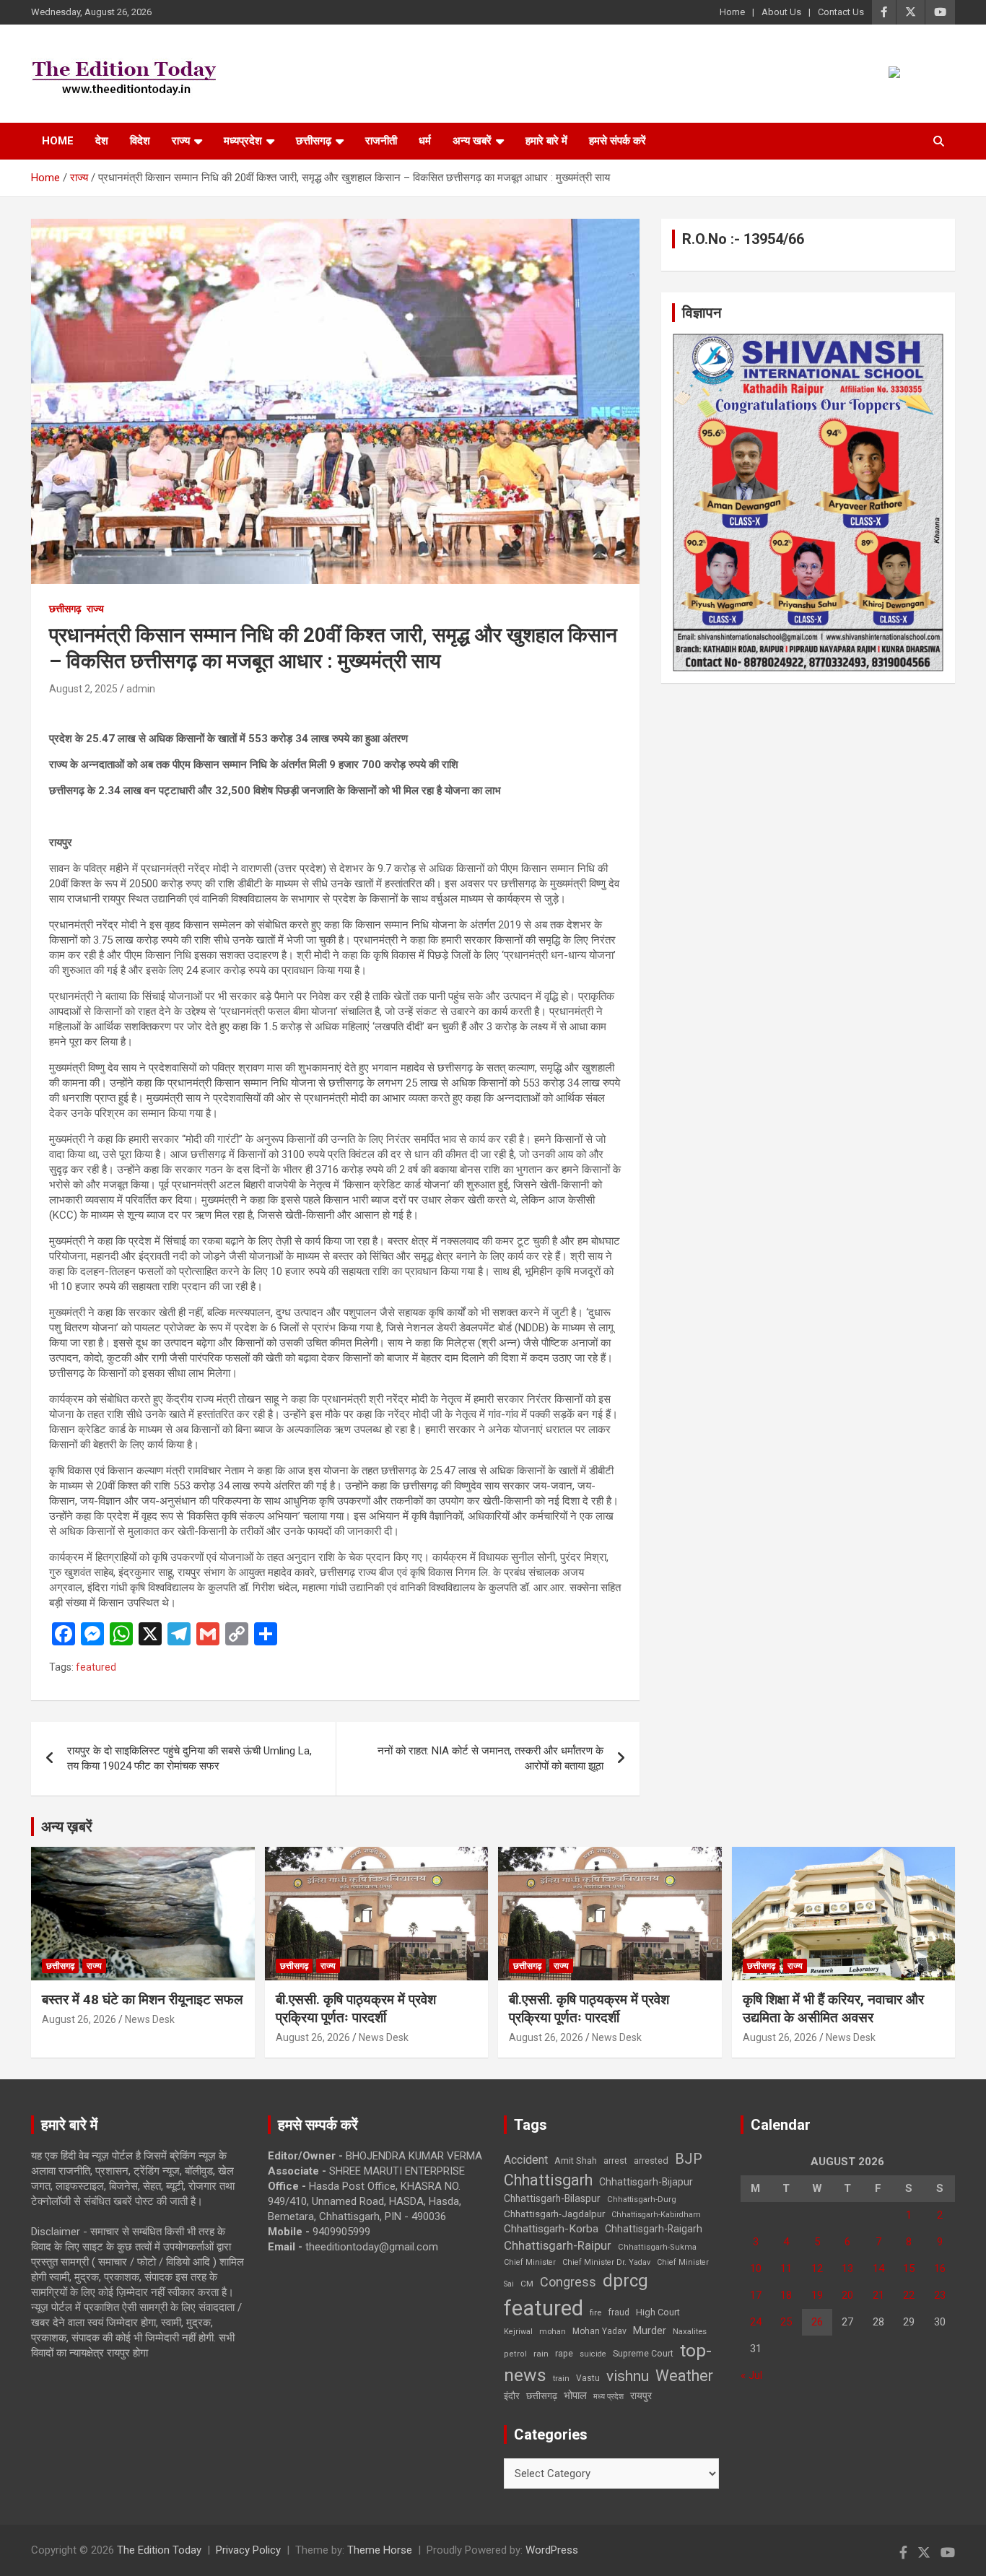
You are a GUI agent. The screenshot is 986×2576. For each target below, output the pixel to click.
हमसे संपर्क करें (618, 141)
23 (940, 2295)
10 (756, 2268)
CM (527, 2284)
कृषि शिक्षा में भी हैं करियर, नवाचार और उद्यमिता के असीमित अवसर (833, 2009)
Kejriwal (518, 2332)
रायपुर (641, 2396)
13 (847, 2268)
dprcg (625, 2281)
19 (817, 2295)
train (561, 2379)
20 (847, 2295)
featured (96, 1667)
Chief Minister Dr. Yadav (606, 2262)
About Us (781, 12)
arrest (615, 2161)
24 (756, 2322)
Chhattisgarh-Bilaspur (552, 2198)
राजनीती (381, 141)
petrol (515, 2354)
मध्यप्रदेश (243, 141)
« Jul (751, 2375)
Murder (650, 2331)
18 (786, 2295)
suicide (593, 2354)
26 (817, 2322)
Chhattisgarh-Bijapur (646, 2182)
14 (878, 2268)
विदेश (140, 141)
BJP (689, 2159)
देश (102, 141)
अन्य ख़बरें (67, 1827)
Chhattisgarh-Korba (551, 2229)
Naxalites (690, 2331)
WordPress (552, 2550)
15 (909, 2268)
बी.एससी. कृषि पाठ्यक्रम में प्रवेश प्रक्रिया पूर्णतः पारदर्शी (356, 2009)
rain (541, 2354)
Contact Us (841, 12)
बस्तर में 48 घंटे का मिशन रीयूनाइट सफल (142, 2000)
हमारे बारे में (546, 141)
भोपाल (575, 2396)
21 (878, 2295)
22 (909, 2295)
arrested (651, 2161)
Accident (526, 2160)
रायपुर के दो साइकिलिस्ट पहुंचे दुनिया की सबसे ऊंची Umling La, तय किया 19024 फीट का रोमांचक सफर (189, 1758)
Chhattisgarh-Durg (642, 2199)
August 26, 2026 (79, 2019)
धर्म (425, 141)
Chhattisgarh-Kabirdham (656, 2215)
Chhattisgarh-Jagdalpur (554, 2214)
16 (940, 2268)
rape (564, 2353)
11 (786, 2268)
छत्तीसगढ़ (314, 141)
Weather (684, 2376)
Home (732, 12)
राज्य (181, 141)
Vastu (588, 2378)
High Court (658, 2312)
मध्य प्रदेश (608, 2397)
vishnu (628, 2376)
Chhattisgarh (548, 2180)
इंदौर (512, 2396)
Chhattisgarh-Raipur (558, 2245)
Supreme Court (643, 2353)
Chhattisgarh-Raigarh (654, 2229)
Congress (568, 2282)
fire (595, 2312)
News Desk (150, 2019)
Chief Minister (530, 2262)
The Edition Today (159, 2550)
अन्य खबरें (472, 141)
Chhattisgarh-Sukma (657, 2247)
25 (786, 2322)
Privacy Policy (248, 2550)
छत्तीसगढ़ (542, 2396)
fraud (619, 2312)
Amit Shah (576, 2161)
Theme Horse (380, 2550)
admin (141, 689)
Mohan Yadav (599, 2331)
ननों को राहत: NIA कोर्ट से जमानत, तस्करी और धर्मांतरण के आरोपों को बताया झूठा (490, 1758)
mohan (553, 2332)
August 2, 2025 (83, 689)
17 (756, 2295)
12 (817, 2268)
